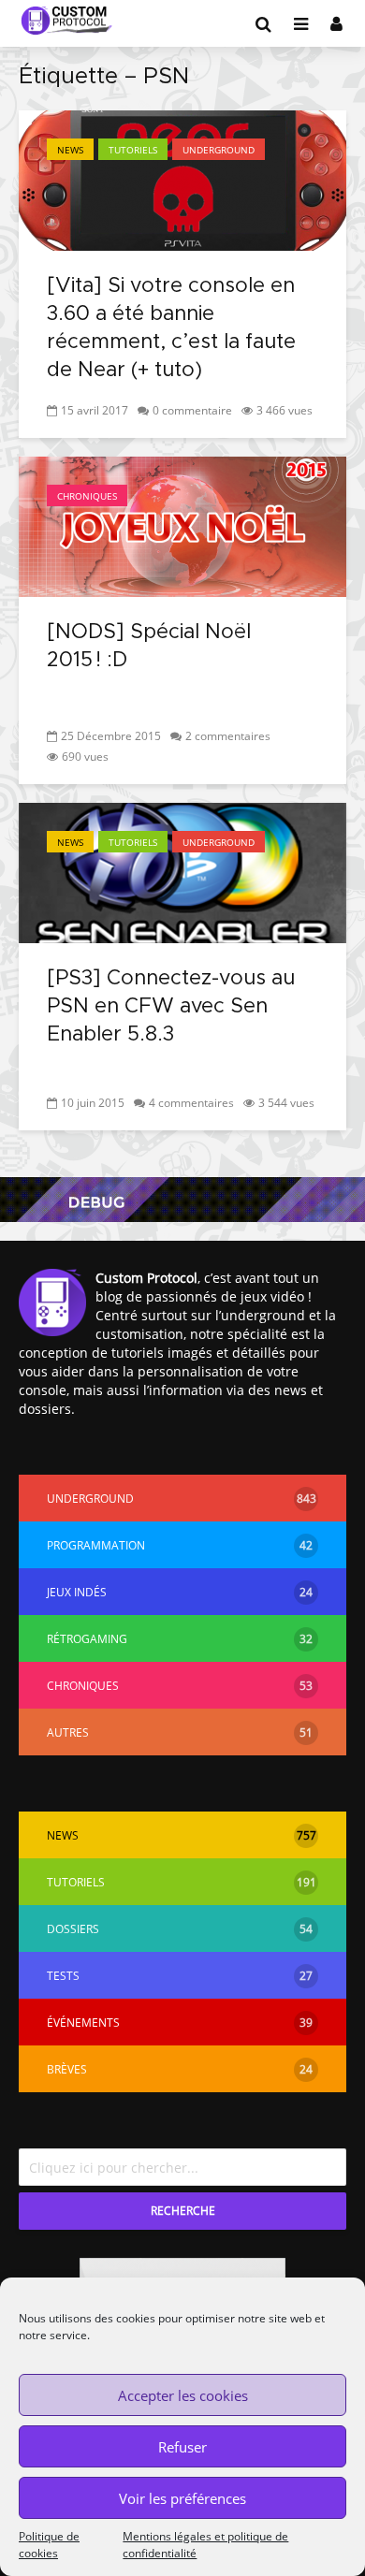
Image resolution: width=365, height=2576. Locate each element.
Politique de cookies (49, 2545)
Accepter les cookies (183, 2395)
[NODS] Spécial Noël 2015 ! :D (149, 647)
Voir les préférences (182, 2498)
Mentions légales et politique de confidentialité (205, 2545)
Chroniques (87, 496)
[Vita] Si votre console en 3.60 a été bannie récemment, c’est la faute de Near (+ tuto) (171, 328)
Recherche (183, 2211)
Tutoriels (133, 150)
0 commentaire (192, 410)
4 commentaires (191, 1103)
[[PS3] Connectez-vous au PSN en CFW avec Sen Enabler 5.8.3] (182, 871)
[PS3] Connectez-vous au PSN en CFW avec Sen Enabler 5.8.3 (171, 1007)
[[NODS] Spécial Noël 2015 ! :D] (182, 525)
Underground (219, 150)
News (70, 150)
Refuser (182, 2447)
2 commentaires (228, 736)
